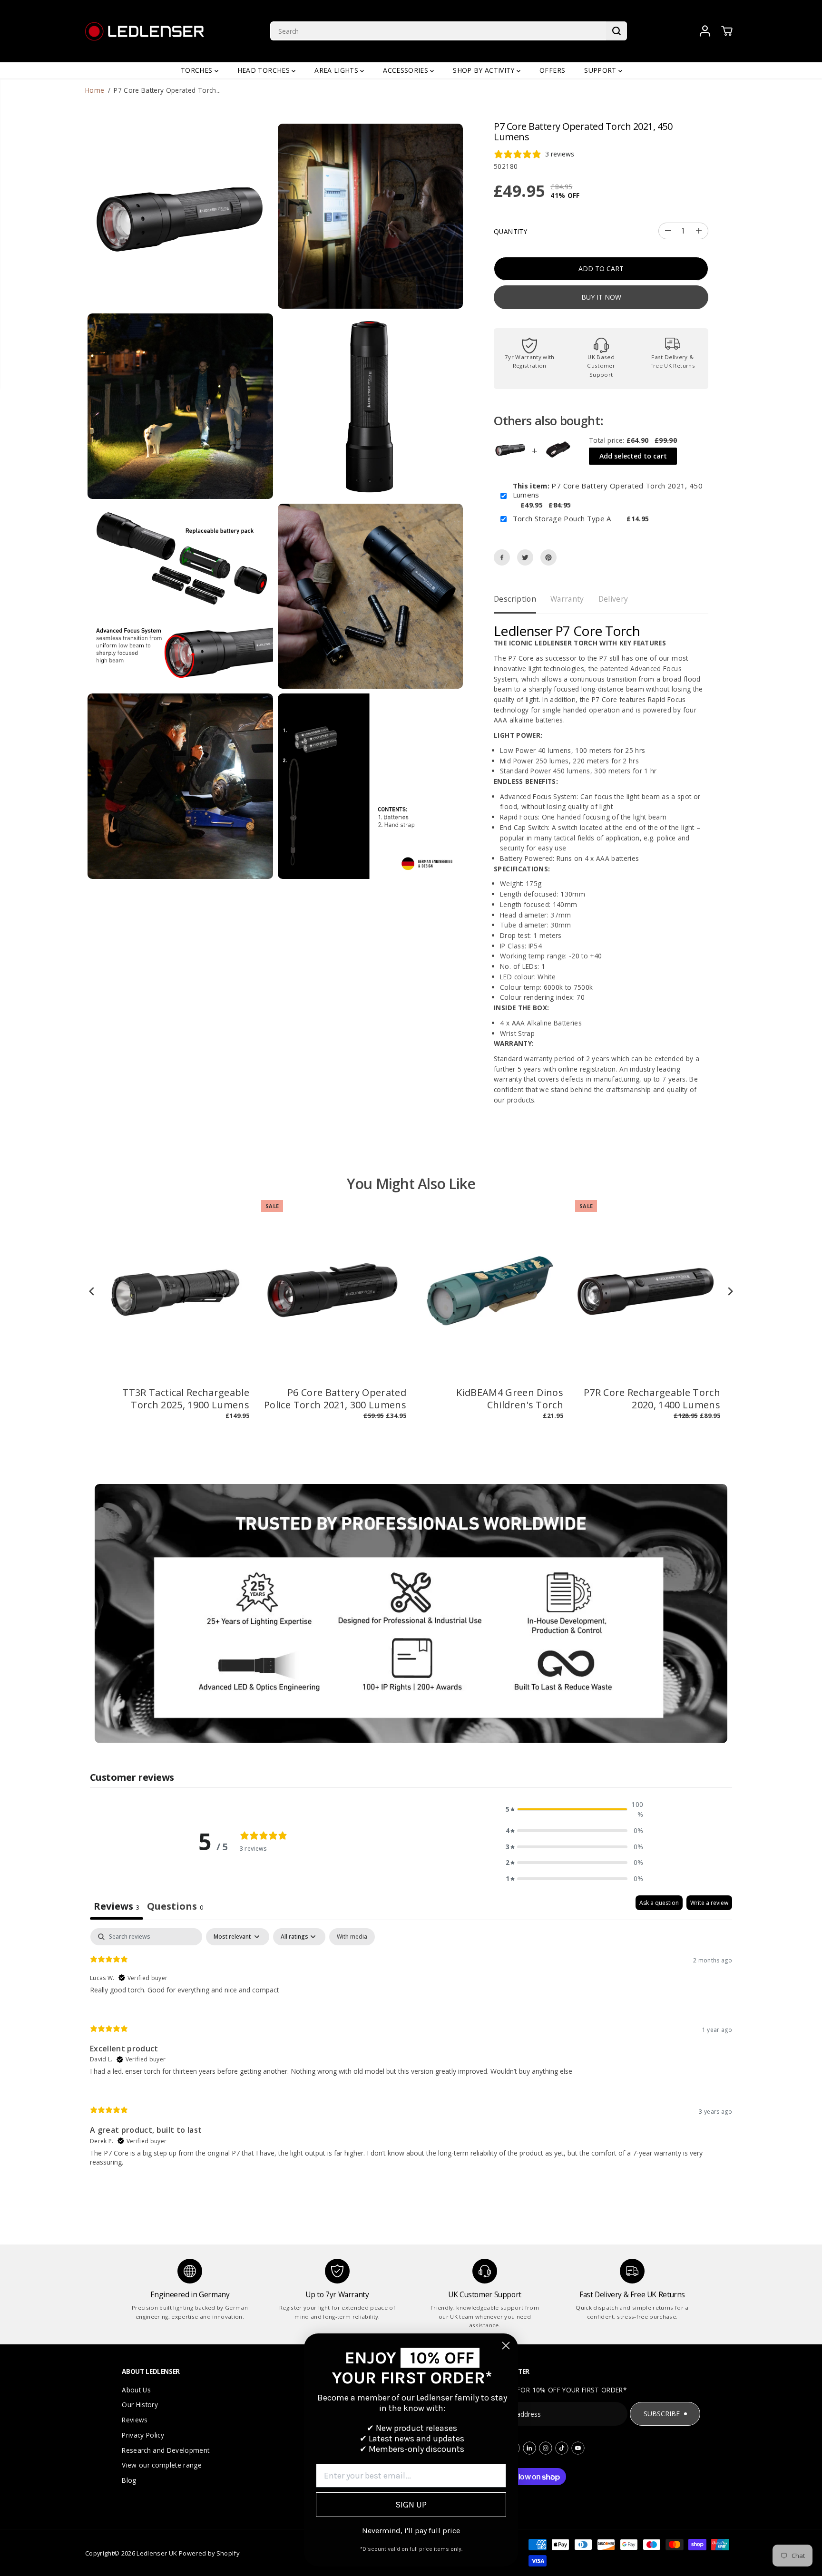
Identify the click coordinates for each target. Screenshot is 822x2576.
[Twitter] (525, 557)
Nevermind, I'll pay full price (411, 2531)
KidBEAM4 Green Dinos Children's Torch (510, 1399)
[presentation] (92, 1292)
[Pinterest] (548, 557)
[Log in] (705, 31)
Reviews (135, 2420)
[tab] (175, 1908)
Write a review (709, 1903)
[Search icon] (616, 31)
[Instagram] (546, 2448)
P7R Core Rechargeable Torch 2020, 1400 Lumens (652, 1399)
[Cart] (727, 31)
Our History (140, 2405)
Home (95, 90)
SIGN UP (411, 2505)
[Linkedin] (529, 2448)
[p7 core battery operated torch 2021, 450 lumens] (180, 216)
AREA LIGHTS (337, 70)
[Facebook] (502, 557)
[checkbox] (352, 1937)
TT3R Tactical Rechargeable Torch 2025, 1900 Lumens (186, 1399)
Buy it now (601, 297)
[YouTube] (578, 2448)
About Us (136, 2390)
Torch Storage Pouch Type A (562, 519)
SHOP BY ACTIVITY (485, 70)
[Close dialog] (506, 2346)
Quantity (510, 231)
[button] (575, 1810)
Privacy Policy (143, 2435)
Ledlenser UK (157, 2553)
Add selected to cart (633, 456)
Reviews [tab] (117, 1906)
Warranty (567, 599)
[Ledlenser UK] (145, 31)
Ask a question (659, 1903)
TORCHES (198, 70)
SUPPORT (601, 70)
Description (515, 599)
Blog (129, 2480)
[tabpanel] (411, 2055)
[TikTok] (562, 2448)
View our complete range (162, 2465)
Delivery (613, 599)
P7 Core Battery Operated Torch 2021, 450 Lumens (608, 491)
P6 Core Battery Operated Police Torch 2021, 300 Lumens (335, 1399)
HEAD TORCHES (264, 70)
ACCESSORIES (406, 70)
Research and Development (166, 2450)
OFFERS (552, 70)
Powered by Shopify (209, 2553)
